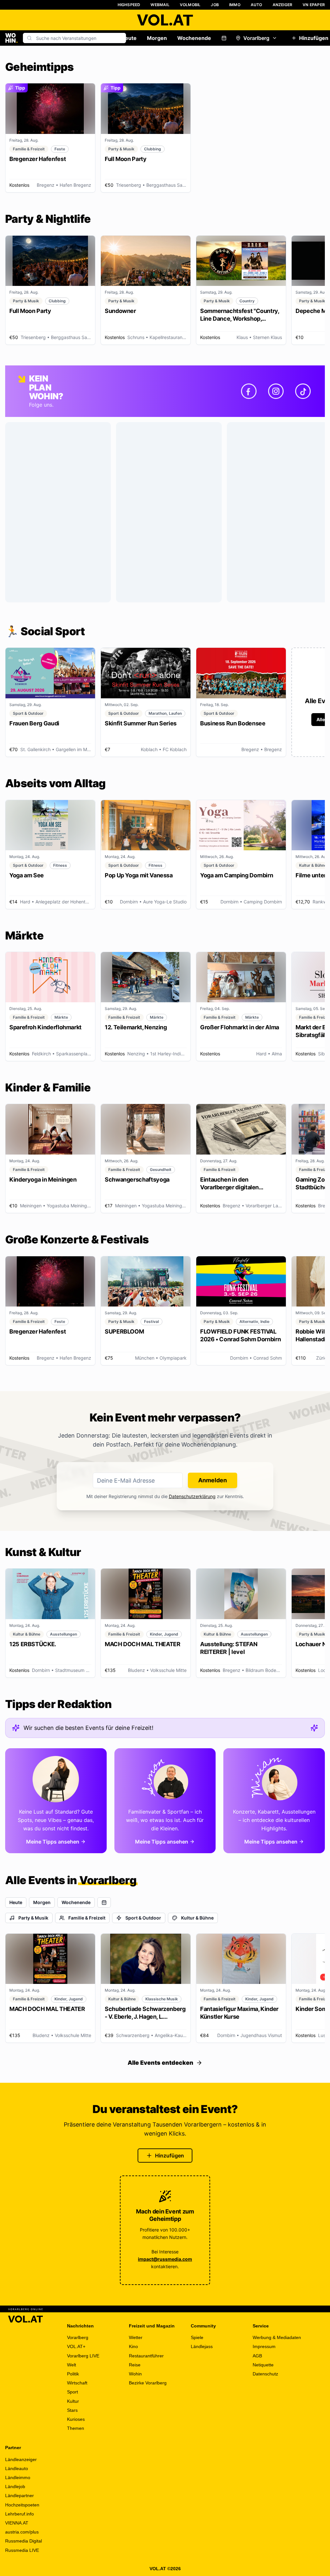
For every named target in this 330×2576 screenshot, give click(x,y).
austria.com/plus (22, 2532)
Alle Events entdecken (160, 2063)
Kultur (73, 2401)
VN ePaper (314, 5)
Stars (72, 2410)
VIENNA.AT (17, 2523)
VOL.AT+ (76, 2346)
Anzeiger (283, 5)
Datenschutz (265, 2374)
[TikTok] (303, 391)
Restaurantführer (146, 2356)
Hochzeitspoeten (22, 2505)
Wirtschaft (77, 2383)
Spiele (197, 2337)
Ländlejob (15, 2486)
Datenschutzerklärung (192, 1496)
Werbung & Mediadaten (277, 2337)
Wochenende (194, 38)
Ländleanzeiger (21, 2459)
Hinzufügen (170, 2156)
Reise (135, 2365)
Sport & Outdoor (143, 1918)
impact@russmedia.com (165, 2259)
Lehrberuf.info (19, 2514)
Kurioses (76, 2419)
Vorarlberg (256, 38)
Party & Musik (33, 1918)
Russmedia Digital (24, 2541)
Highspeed (129, 5)
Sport (73, 2392)
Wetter (136, 2337)
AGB (257, 2356)
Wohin (135, 2374)
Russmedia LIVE (22, 2550)
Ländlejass (202, 2346)
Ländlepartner (19, 2496)
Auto (257, 5)
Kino (133, 2346)
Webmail (160, 5)
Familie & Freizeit (87, 1918)
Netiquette (263, 2365)
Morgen (157, 38)
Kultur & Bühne (197, 1918)
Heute (129, 38)
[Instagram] (276, 391)
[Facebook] (249, 391)
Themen (76, 2428)
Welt (72, 2365)
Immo (235, 5)
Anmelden (213, 1480)
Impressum (264, 2346)
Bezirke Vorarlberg (148, 2383)
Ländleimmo (18, 2477)
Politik (73, 2374)
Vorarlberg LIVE (83, 2356)
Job (215, 5)
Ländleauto (17, 2468)
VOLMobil (190, 5)
